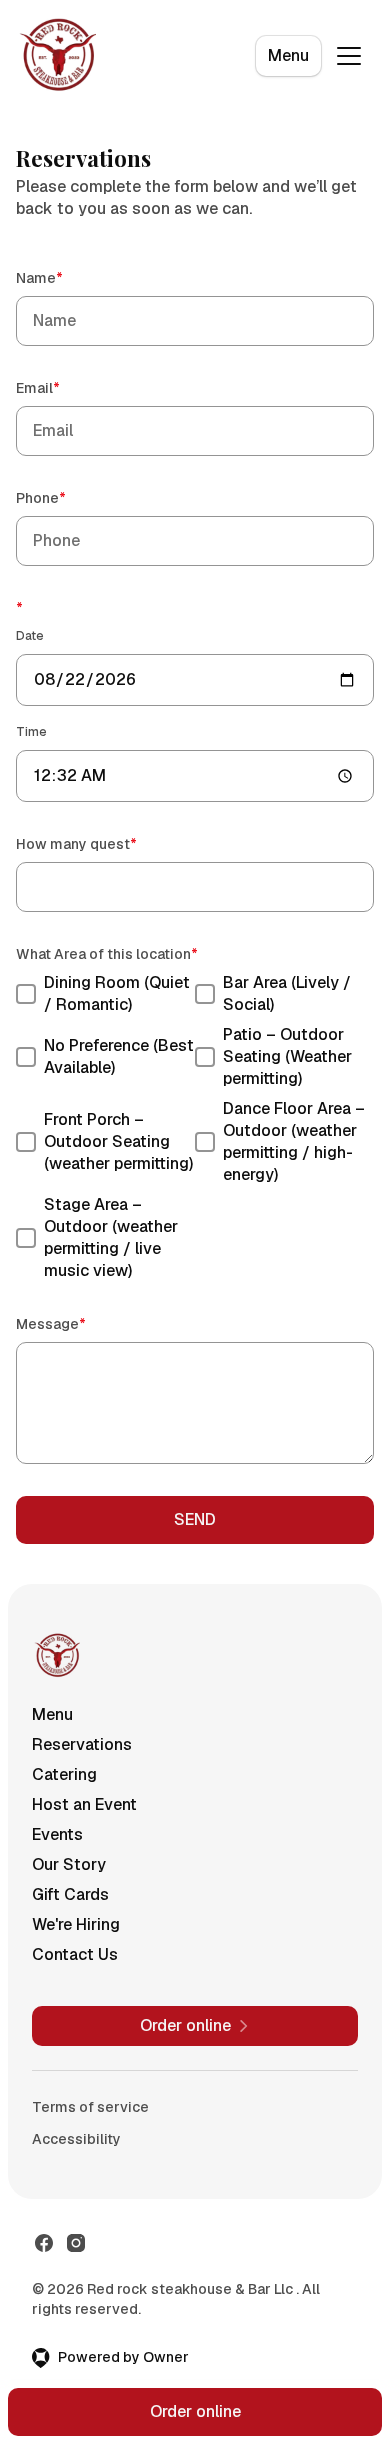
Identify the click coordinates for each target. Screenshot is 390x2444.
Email (66, 387)
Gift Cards (70, 1894)
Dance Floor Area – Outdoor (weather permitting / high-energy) (294, 1141)
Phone (69, 497)
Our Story (69, 1864)
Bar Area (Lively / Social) (287, 993)
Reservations (82, 1744)
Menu (288, 55)
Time (31, 732)
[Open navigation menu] (349, 56)
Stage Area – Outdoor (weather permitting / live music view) (111, 1237)
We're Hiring (76, 1924)
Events (57, 1834)
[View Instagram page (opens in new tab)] (76, 2243)
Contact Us (75, 1954)
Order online (195, 2411)
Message (79, 1323)
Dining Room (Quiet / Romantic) (117, 993)
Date (30, 636)
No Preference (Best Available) (119, 1056)
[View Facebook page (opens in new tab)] (44, 2243)
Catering (64, 1774)
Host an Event (84, 1804)
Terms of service (90, 2107)
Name (68, 277)
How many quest (105, 843)
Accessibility (76, 2139)
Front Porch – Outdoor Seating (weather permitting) (118, 1141)
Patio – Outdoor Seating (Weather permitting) (287, 1056)
